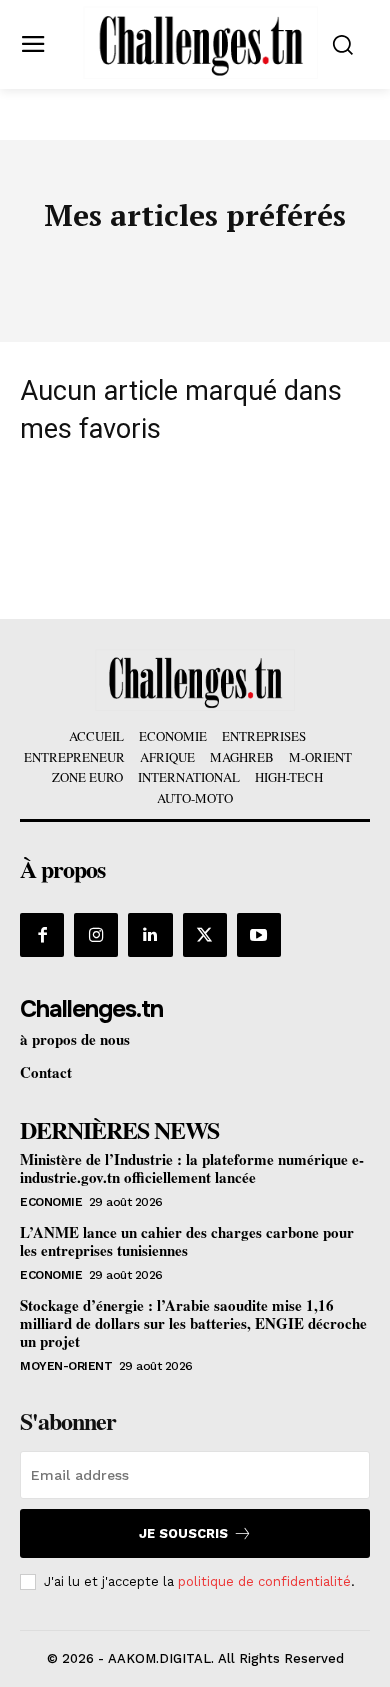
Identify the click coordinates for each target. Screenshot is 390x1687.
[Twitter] (205, 935)
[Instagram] (96, 935)
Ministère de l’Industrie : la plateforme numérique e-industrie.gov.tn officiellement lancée (192, 1168)
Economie (51, 1202)
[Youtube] (259, 935)
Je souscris (183, 1533)
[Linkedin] (150, 935)
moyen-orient (66, 1366)
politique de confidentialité (264, 1581)
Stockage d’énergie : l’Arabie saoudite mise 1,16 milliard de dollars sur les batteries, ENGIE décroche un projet (193, 1323)
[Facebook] (42, 935)
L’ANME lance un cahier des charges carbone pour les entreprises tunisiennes (187, 1241)
